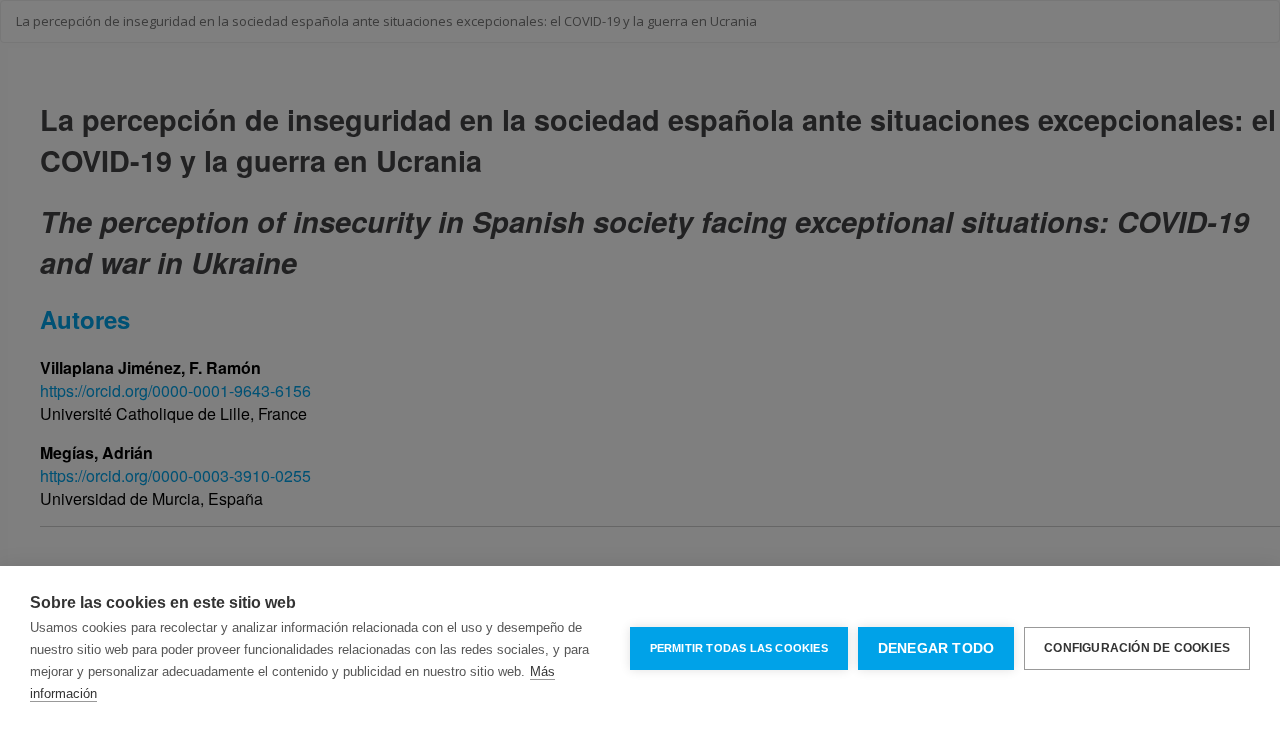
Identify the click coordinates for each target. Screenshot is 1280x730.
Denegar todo (936, 648)
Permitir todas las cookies (739, 648)
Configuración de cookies (1137, 648)
